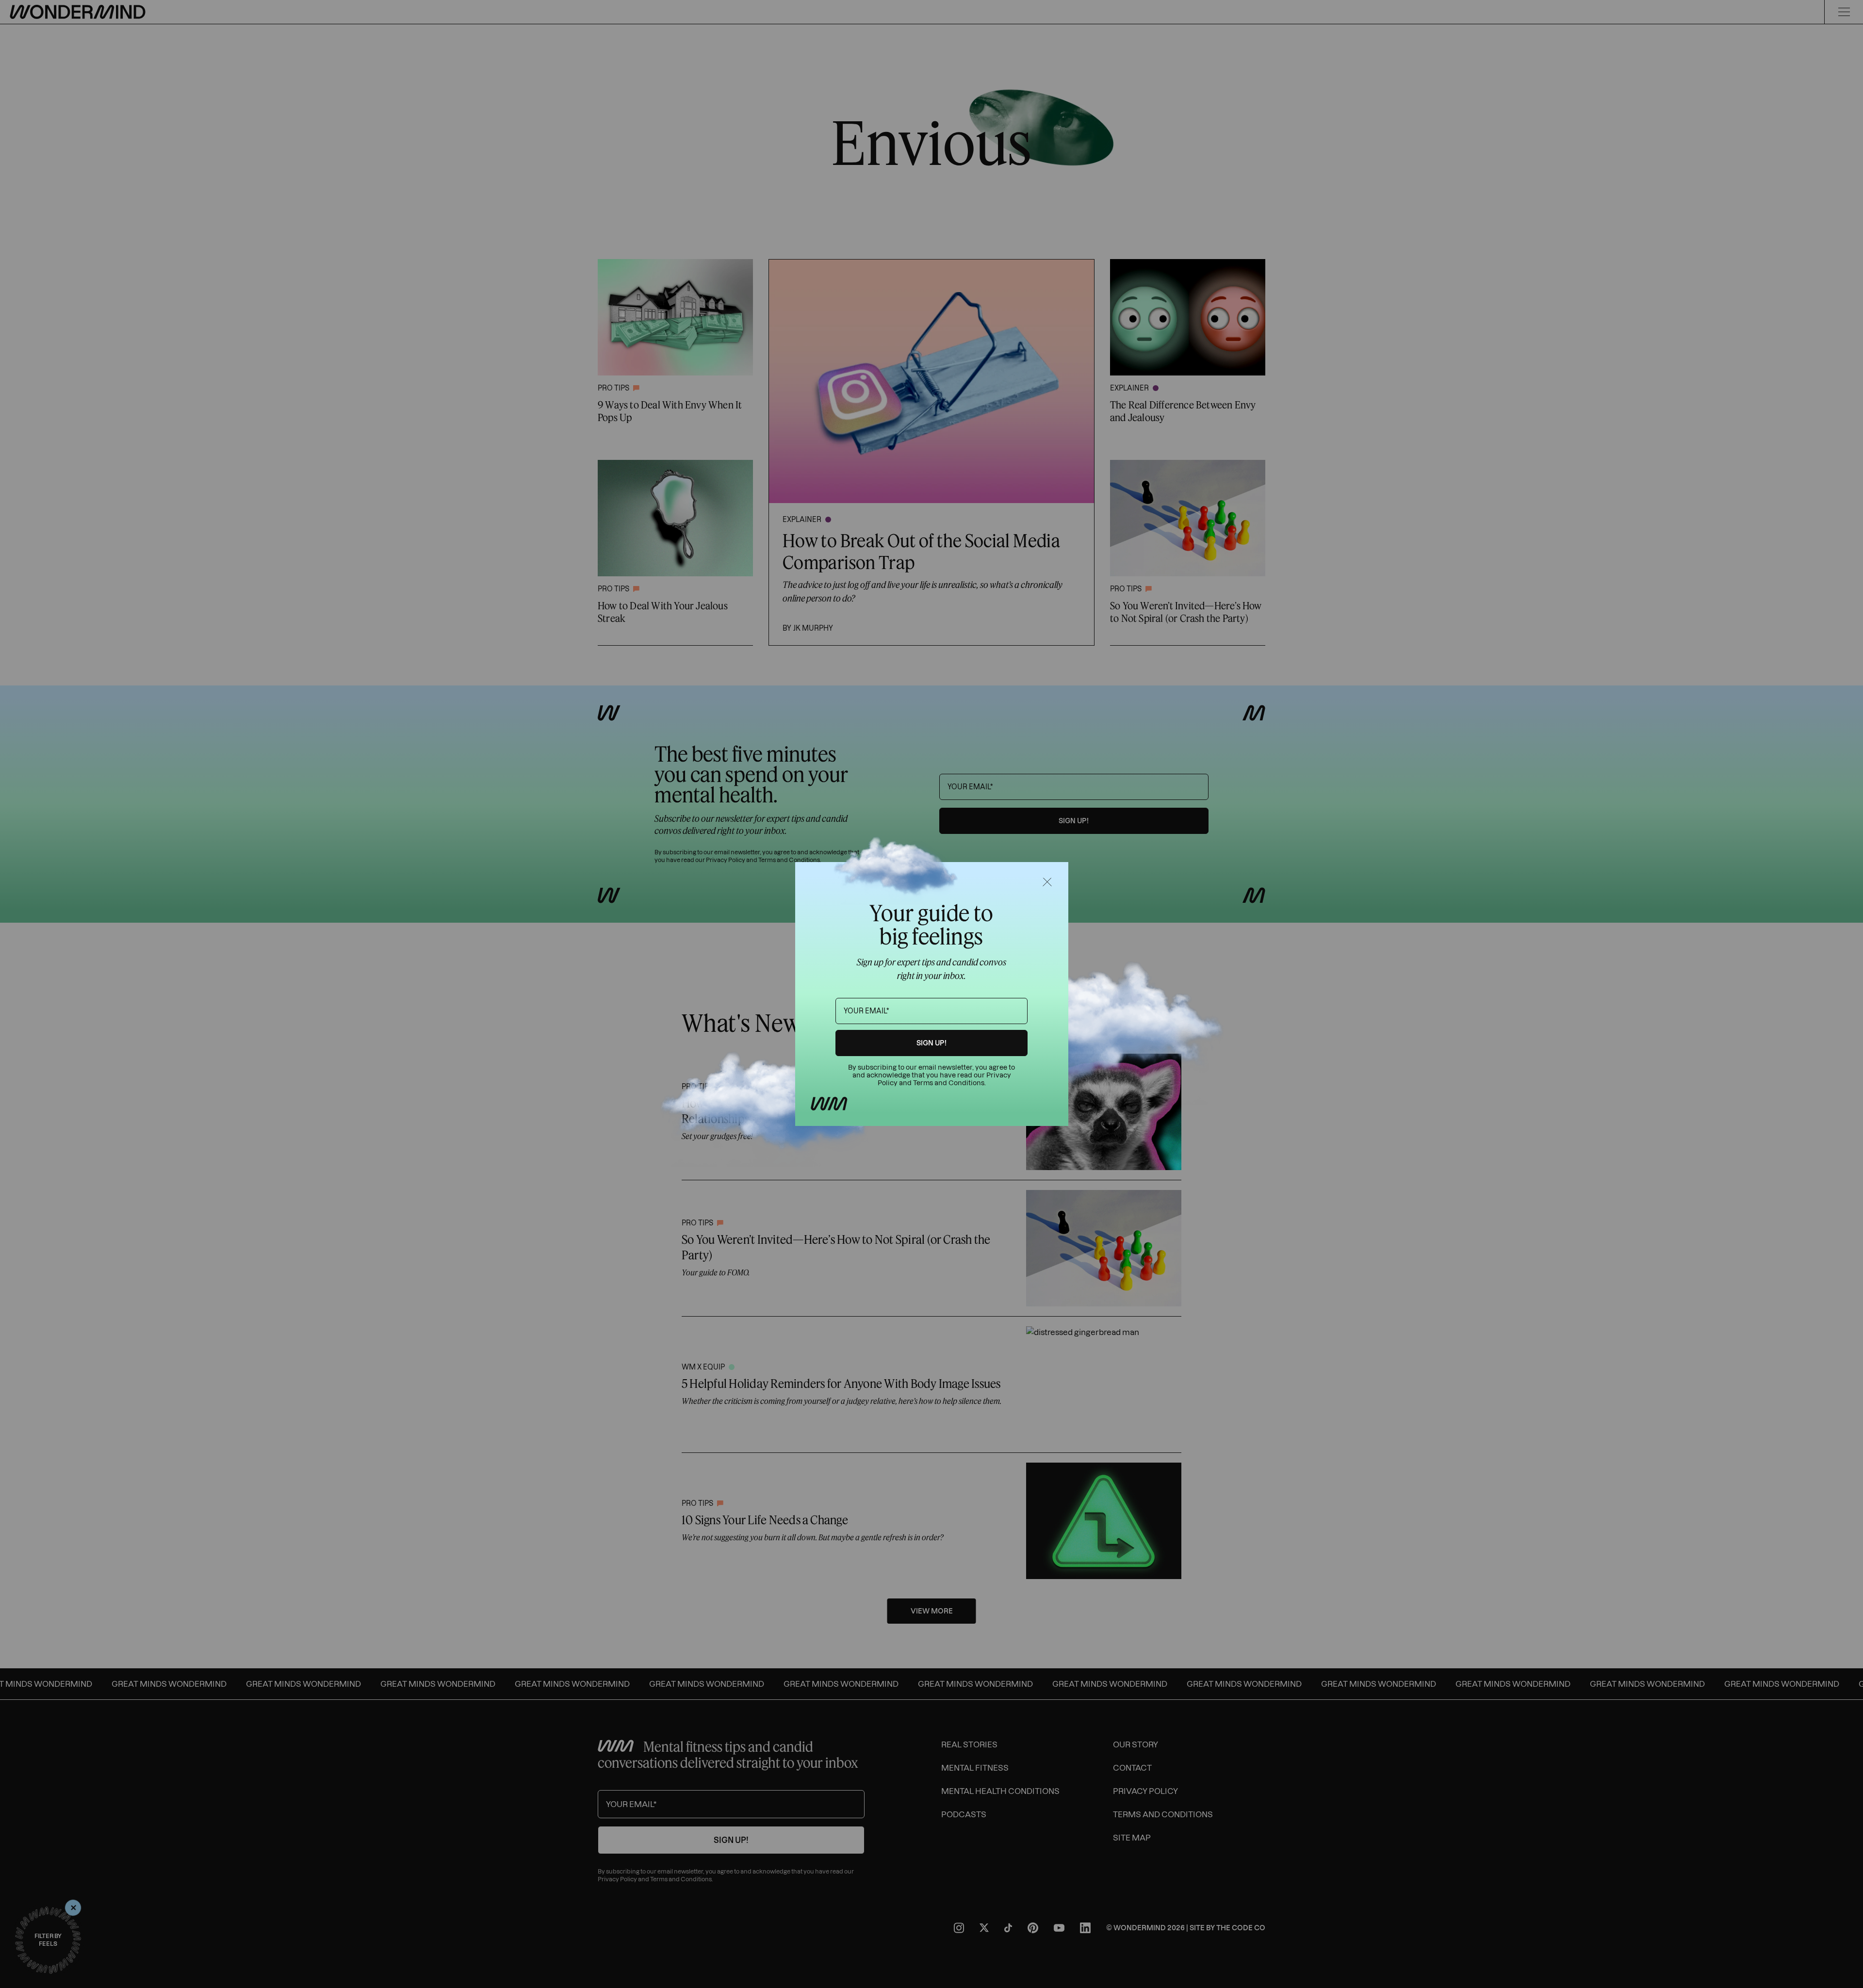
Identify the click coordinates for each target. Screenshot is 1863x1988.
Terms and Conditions (949, 1083)
